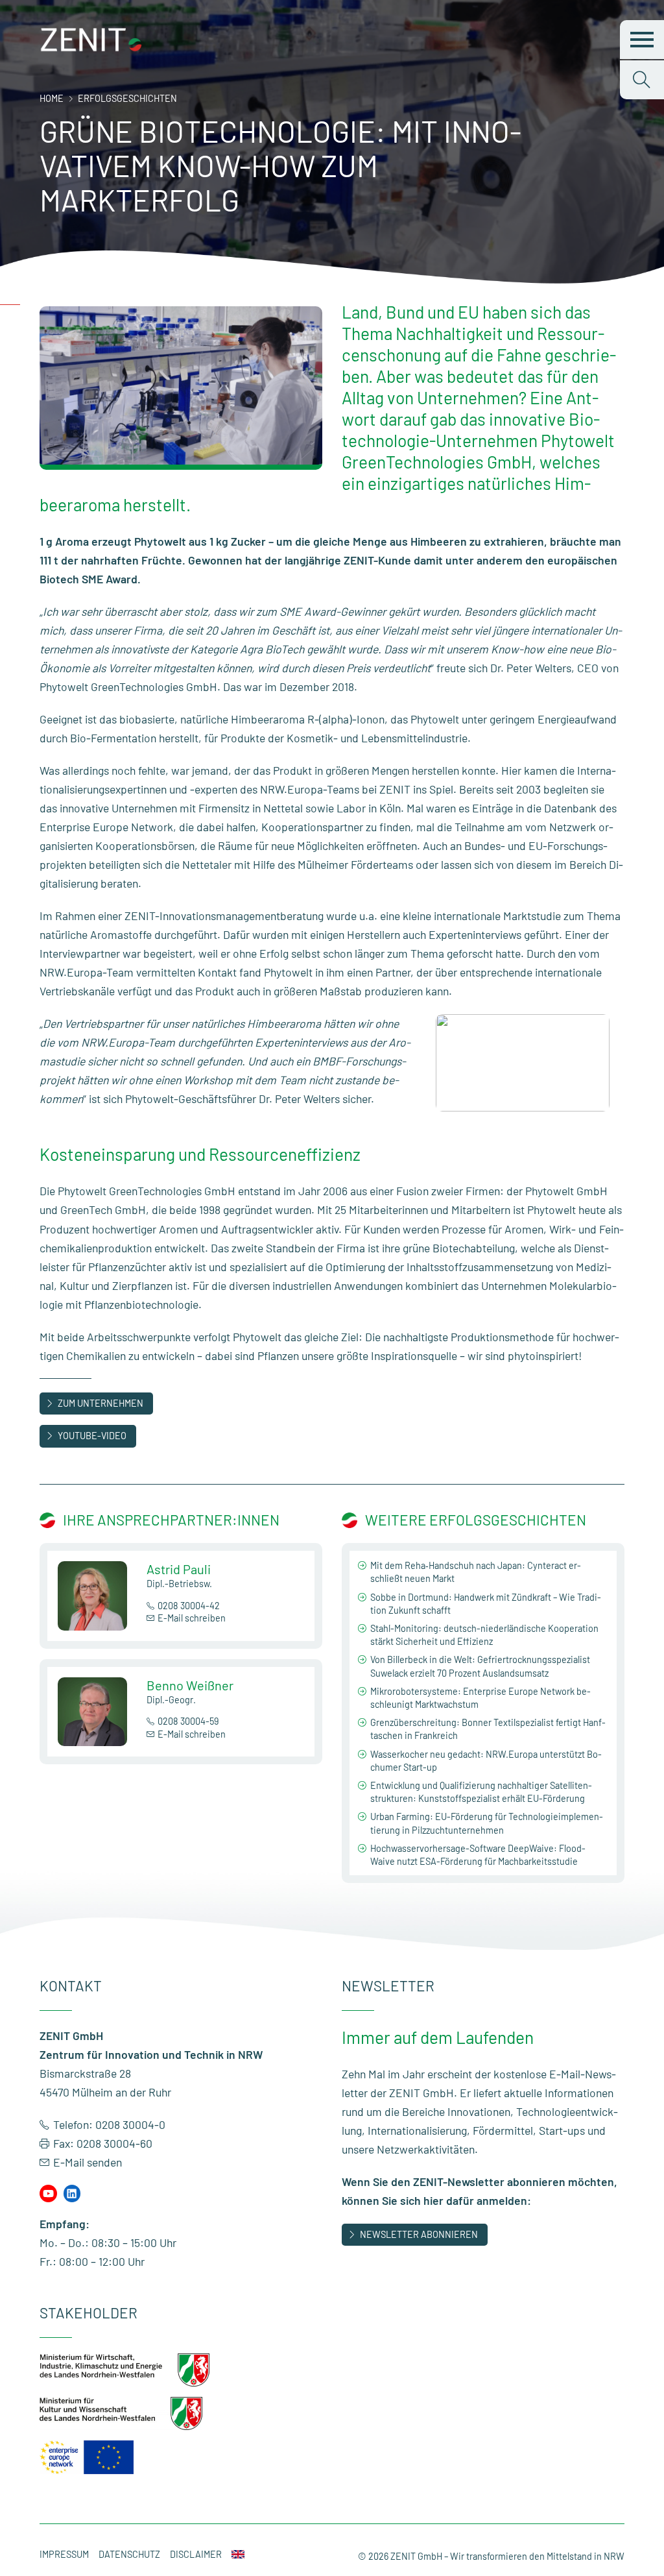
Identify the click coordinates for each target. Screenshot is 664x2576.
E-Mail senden (88, 2162)
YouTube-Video (92, 1436)
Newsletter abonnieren (419, 2234)
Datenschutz (129, 2554)
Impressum (64, 2554)
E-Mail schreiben (192, 1618)
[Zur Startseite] (91, 48)
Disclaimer (196, 2554)
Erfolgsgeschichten (127, 98)
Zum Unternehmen (101, 1403)
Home (52, 98)
